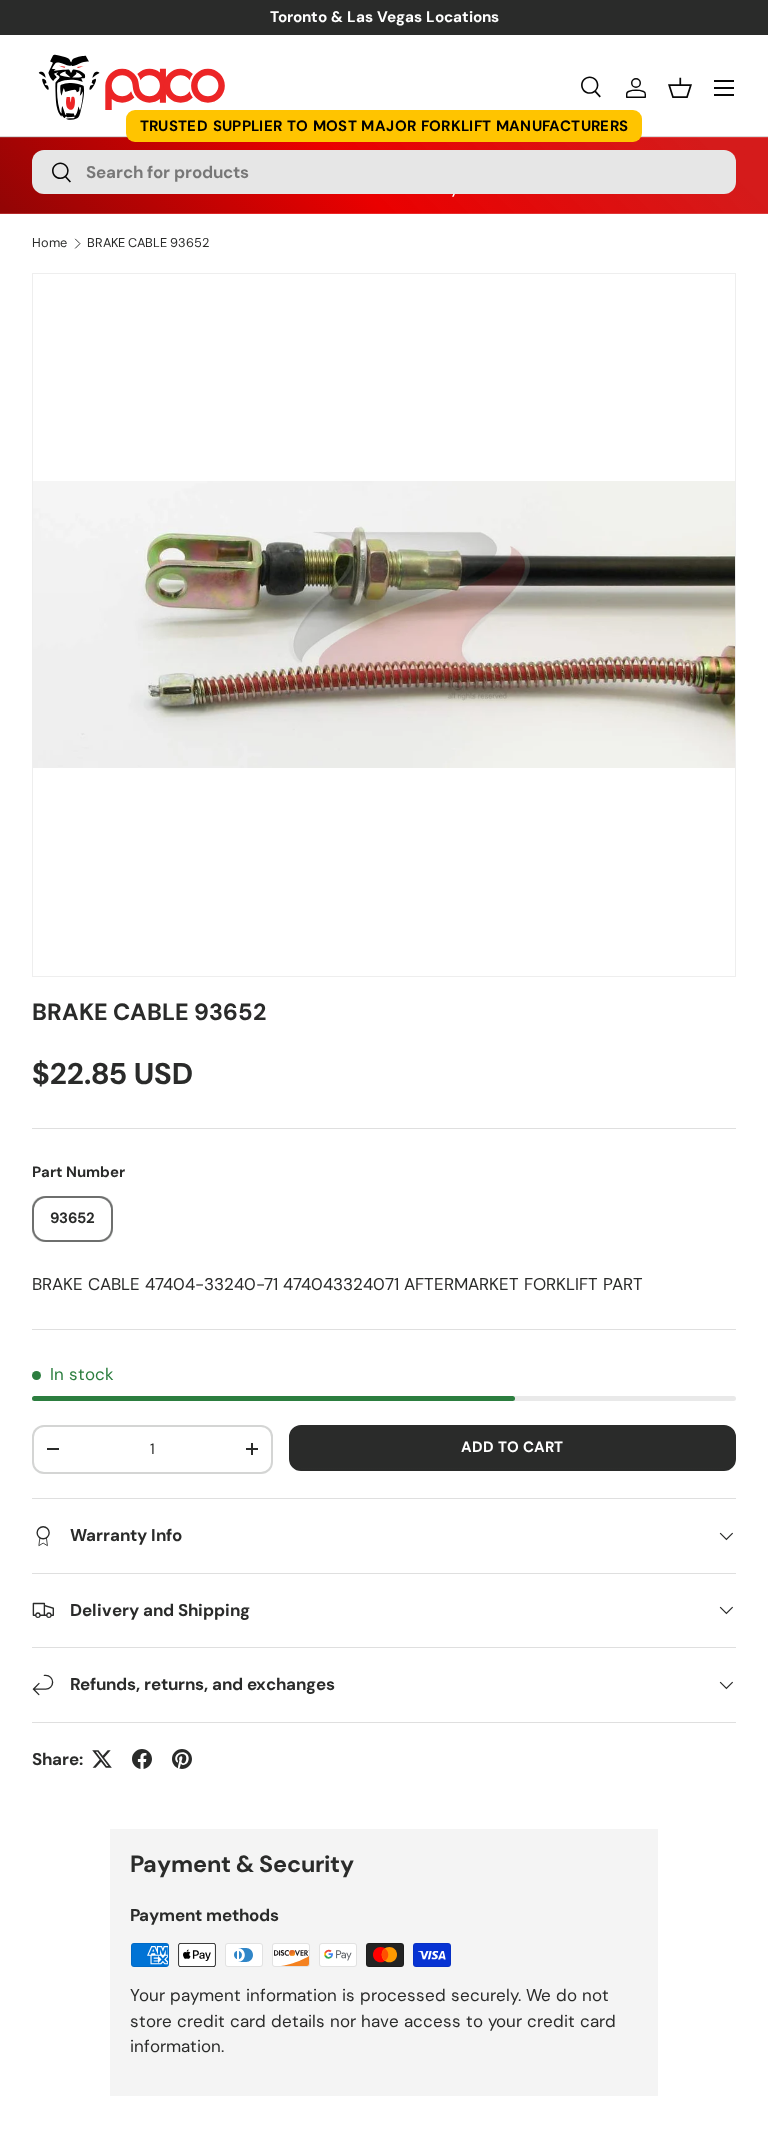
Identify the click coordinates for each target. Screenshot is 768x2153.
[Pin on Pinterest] (182, 1759)
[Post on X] (102, 1759)
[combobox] (384, 172)
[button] (680, 88)
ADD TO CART (512, 1447)
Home (49, 243)
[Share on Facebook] (142, 1759)
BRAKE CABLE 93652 (148, 243)
